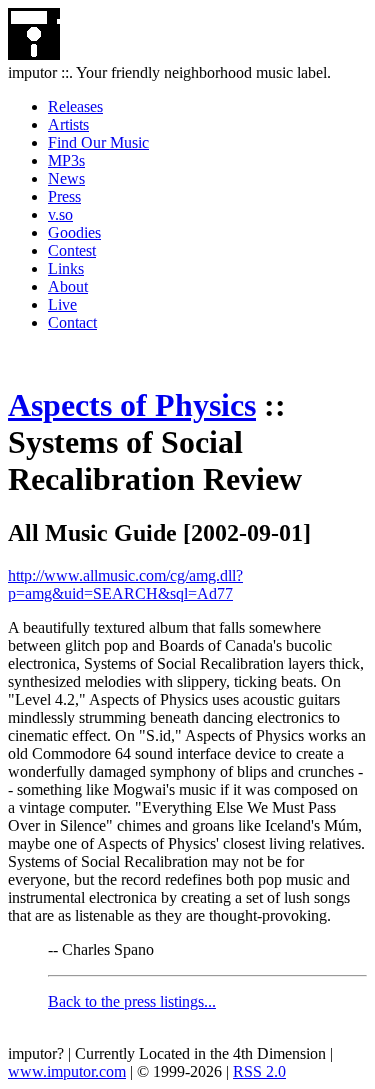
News (66, 178)
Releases (75, 106)
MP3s (66, 160)
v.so (60, 214)
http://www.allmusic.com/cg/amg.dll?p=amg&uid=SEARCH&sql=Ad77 (125, 584)
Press (64, 196)
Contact (72, 322)
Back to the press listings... (132, 1001)
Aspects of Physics (132, 405)
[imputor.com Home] (34, 54)
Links (66, 268)
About (68, 286)
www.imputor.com (67, 1071)
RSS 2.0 (259, 1071)
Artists (68, 124)
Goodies (74, 232)
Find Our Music (98, 142)
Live (62, 304)
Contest (72, 250)
